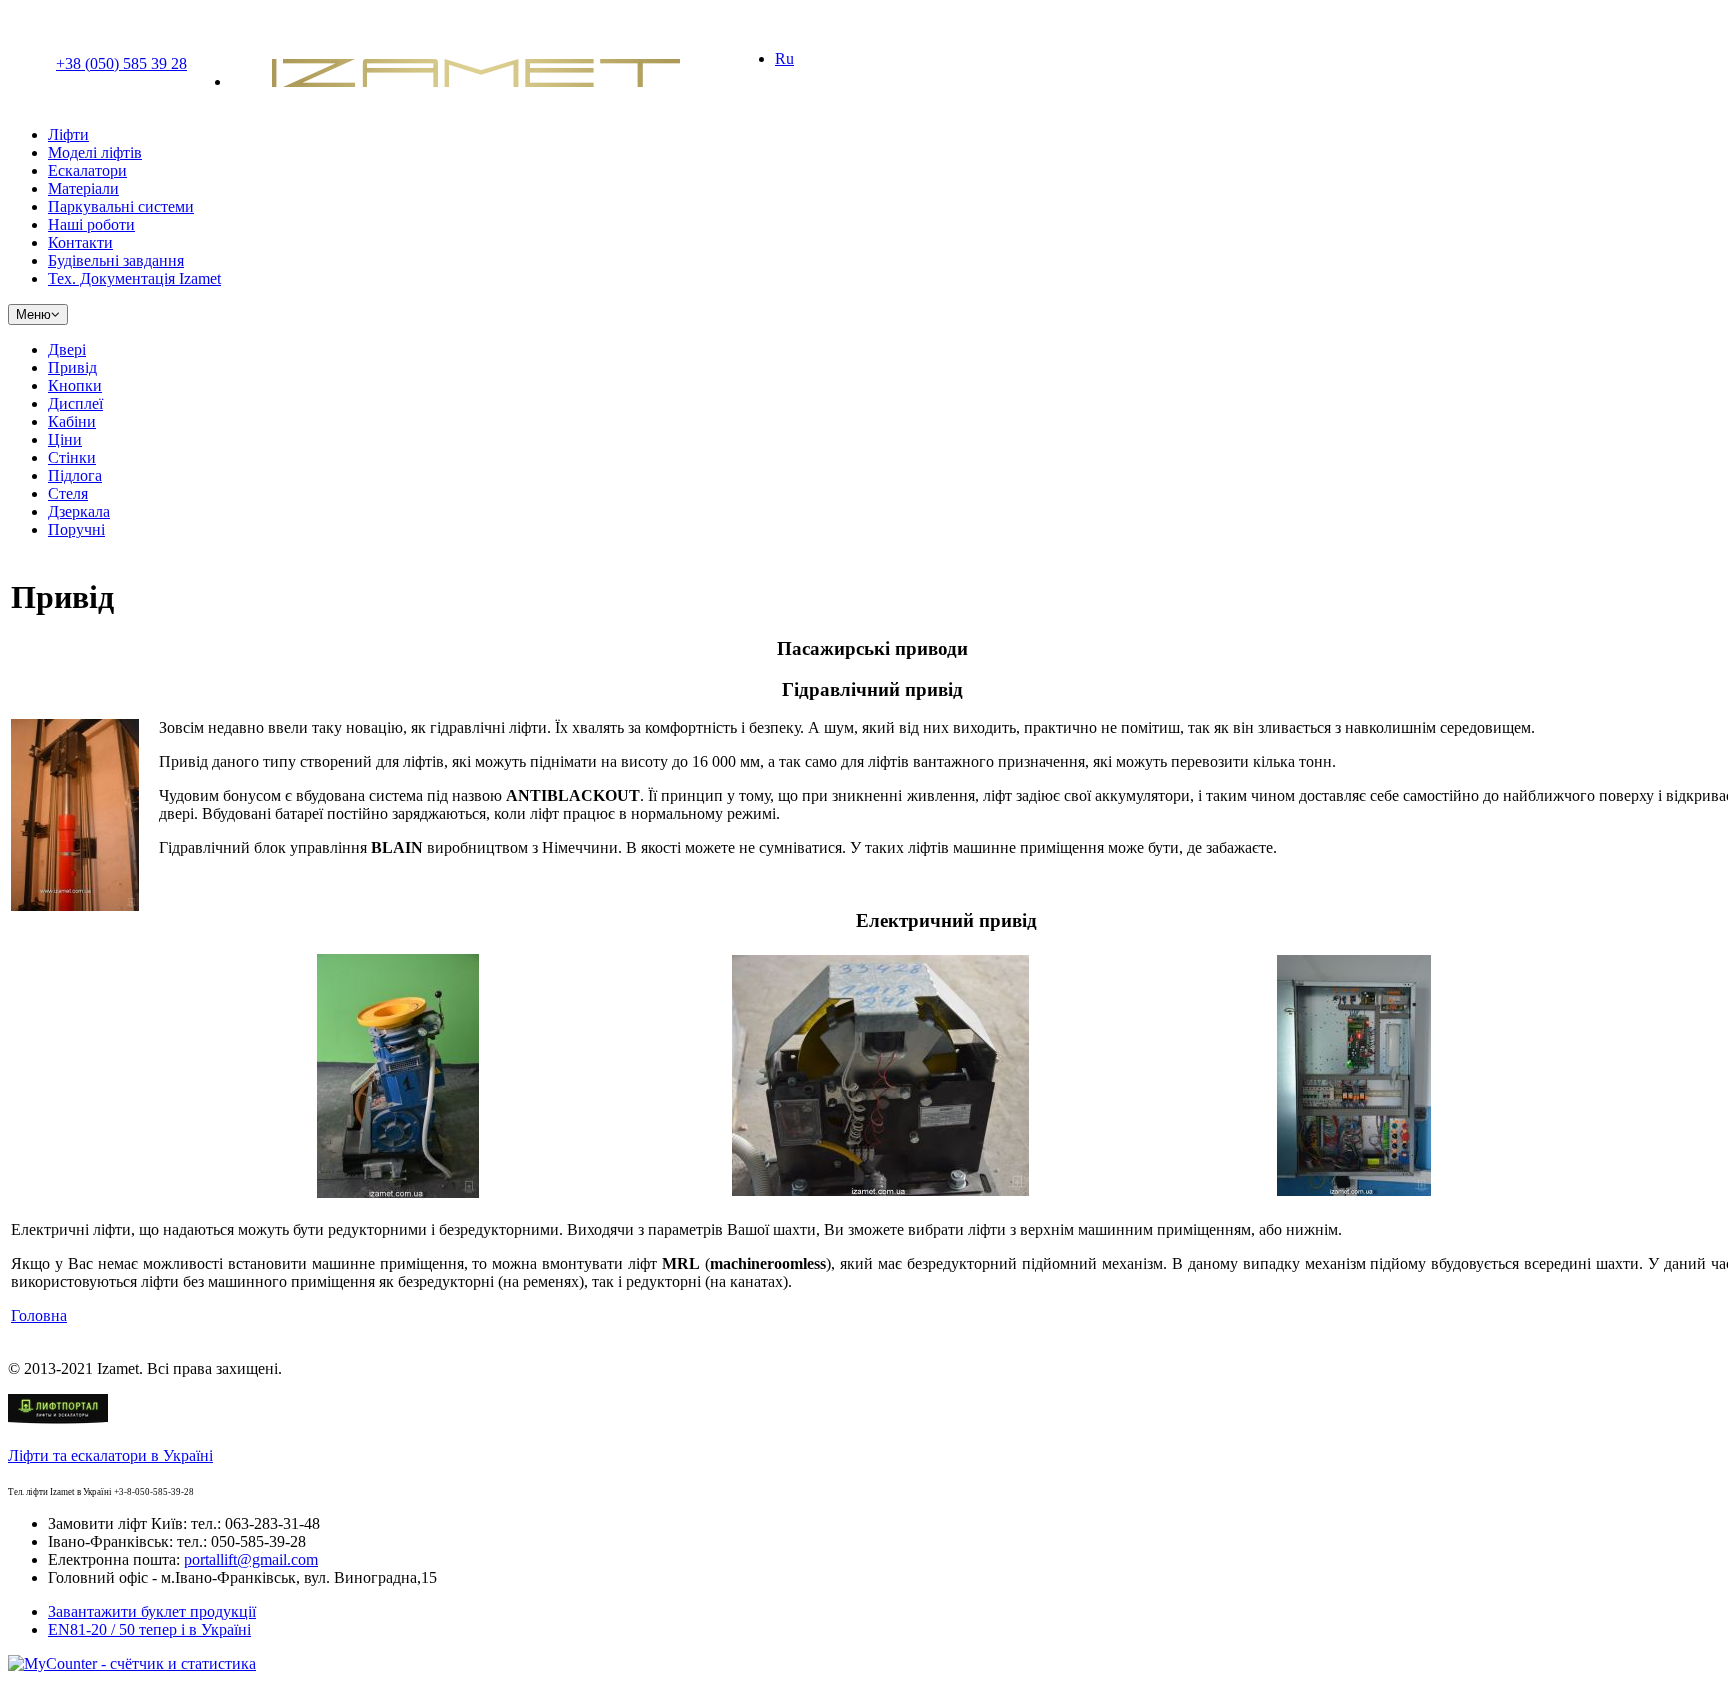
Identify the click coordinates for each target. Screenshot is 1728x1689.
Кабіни (72, 421)
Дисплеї (75, 403)
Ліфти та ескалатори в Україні (110, 1455)
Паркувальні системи (121, 206)
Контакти (80, 242)
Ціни (65, 439)
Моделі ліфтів (95, 152)
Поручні (76, 529)
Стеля (68, 493)
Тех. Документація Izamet (134, 278)
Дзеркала (79, 511)
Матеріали (83, 188)
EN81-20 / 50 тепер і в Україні (149, 1629)
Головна (39, 1315)
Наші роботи (91, 224)
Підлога (75, 475)
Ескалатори (87, 170)
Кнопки (75, 385)
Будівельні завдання (116, 260)
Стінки (72, 457)
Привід (72, 367)
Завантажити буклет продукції (152, 1611)
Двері (67, 349)
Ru (784, 58)
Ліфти (68, 134)
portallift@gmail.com (251, 1559)
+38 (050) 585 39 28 (121, 63)
